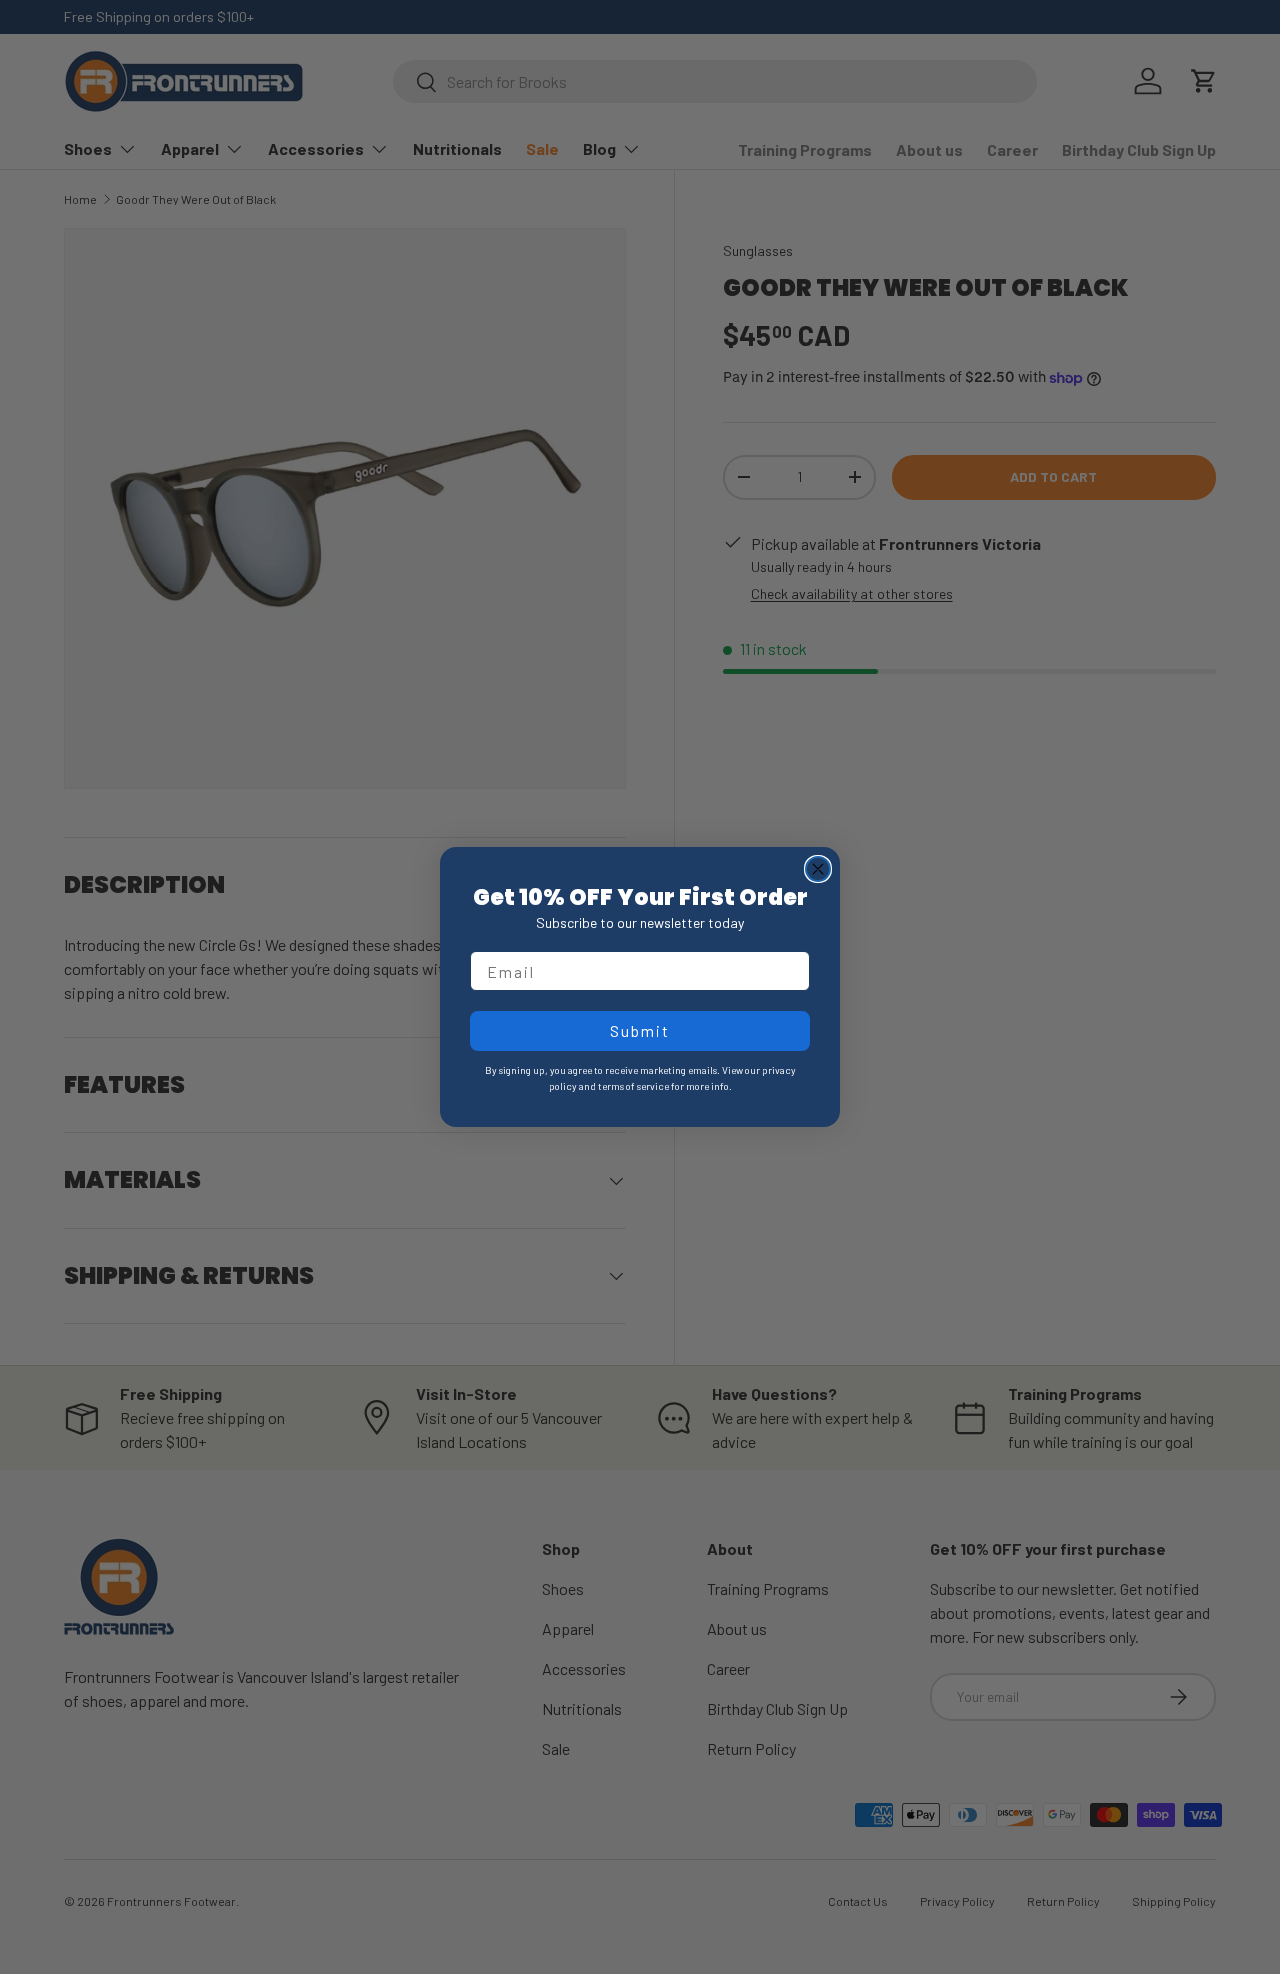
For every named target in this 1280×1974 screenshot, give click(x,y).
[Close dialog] (818, 869)
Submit (640, 1030)
